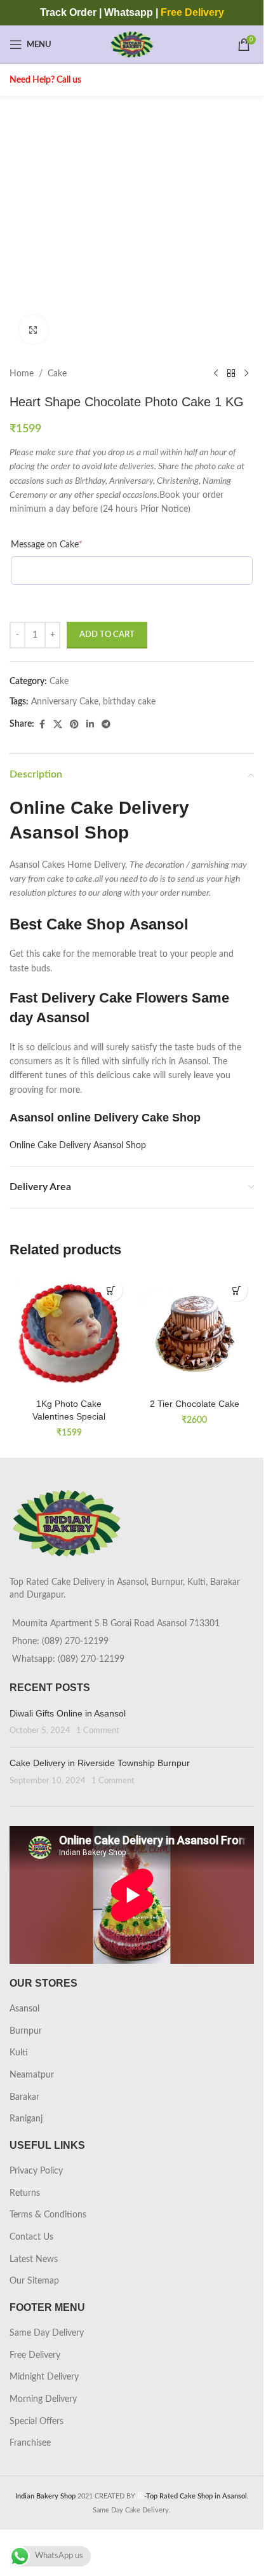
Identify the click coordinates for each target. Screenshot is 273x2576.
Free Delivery (35, 2355)
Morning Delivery (43, 2399)
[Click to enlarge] (33, 330)
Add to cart (107, 635)
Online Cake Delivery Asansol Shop (78, 1146)
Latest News (34, 2259)
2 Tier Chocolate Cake (195, 1404)
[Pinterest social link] (74, 725)
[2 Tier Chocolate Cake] (195, 1333)
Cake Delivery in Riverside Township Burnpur (100, 1763)
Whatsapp (129, 12)
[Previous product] (216, 374)
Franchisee (30, 2443)
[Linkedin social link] (90, 725)
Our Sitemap (34, 2281)
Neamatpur (32, 2075)
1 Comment (98, 1730)
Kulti (19, 2053)
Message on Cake (47, 545)
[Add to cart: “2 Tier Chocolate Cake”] (236, 1290)
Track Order (68, 12)
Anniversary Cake (65, 702)
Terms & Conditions (48, 2215)
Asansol (24, 2009)
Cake (57, 374)
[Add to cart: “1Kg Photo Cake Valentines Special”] (111, 1290)
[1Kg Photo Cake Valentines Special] (69, 1333)
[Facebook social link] (42, 725)
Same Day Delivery (47, 2333)
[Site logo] (132, 45)
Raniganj (26, 2119)
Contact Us (31, 2237)
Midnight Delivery (44, 2377)
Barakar (24, 2097)
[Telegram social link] (106, 725)
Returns (25, 2193)
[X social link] (58, 725)
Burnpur (26, 2031)
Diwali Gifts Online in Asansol (68, 1713)
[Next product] (246, 374)
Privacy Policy (36, 2171)
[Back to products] (231, 374)
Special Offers (37, 2422)
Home (22, 374)
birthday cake (129, 702)
